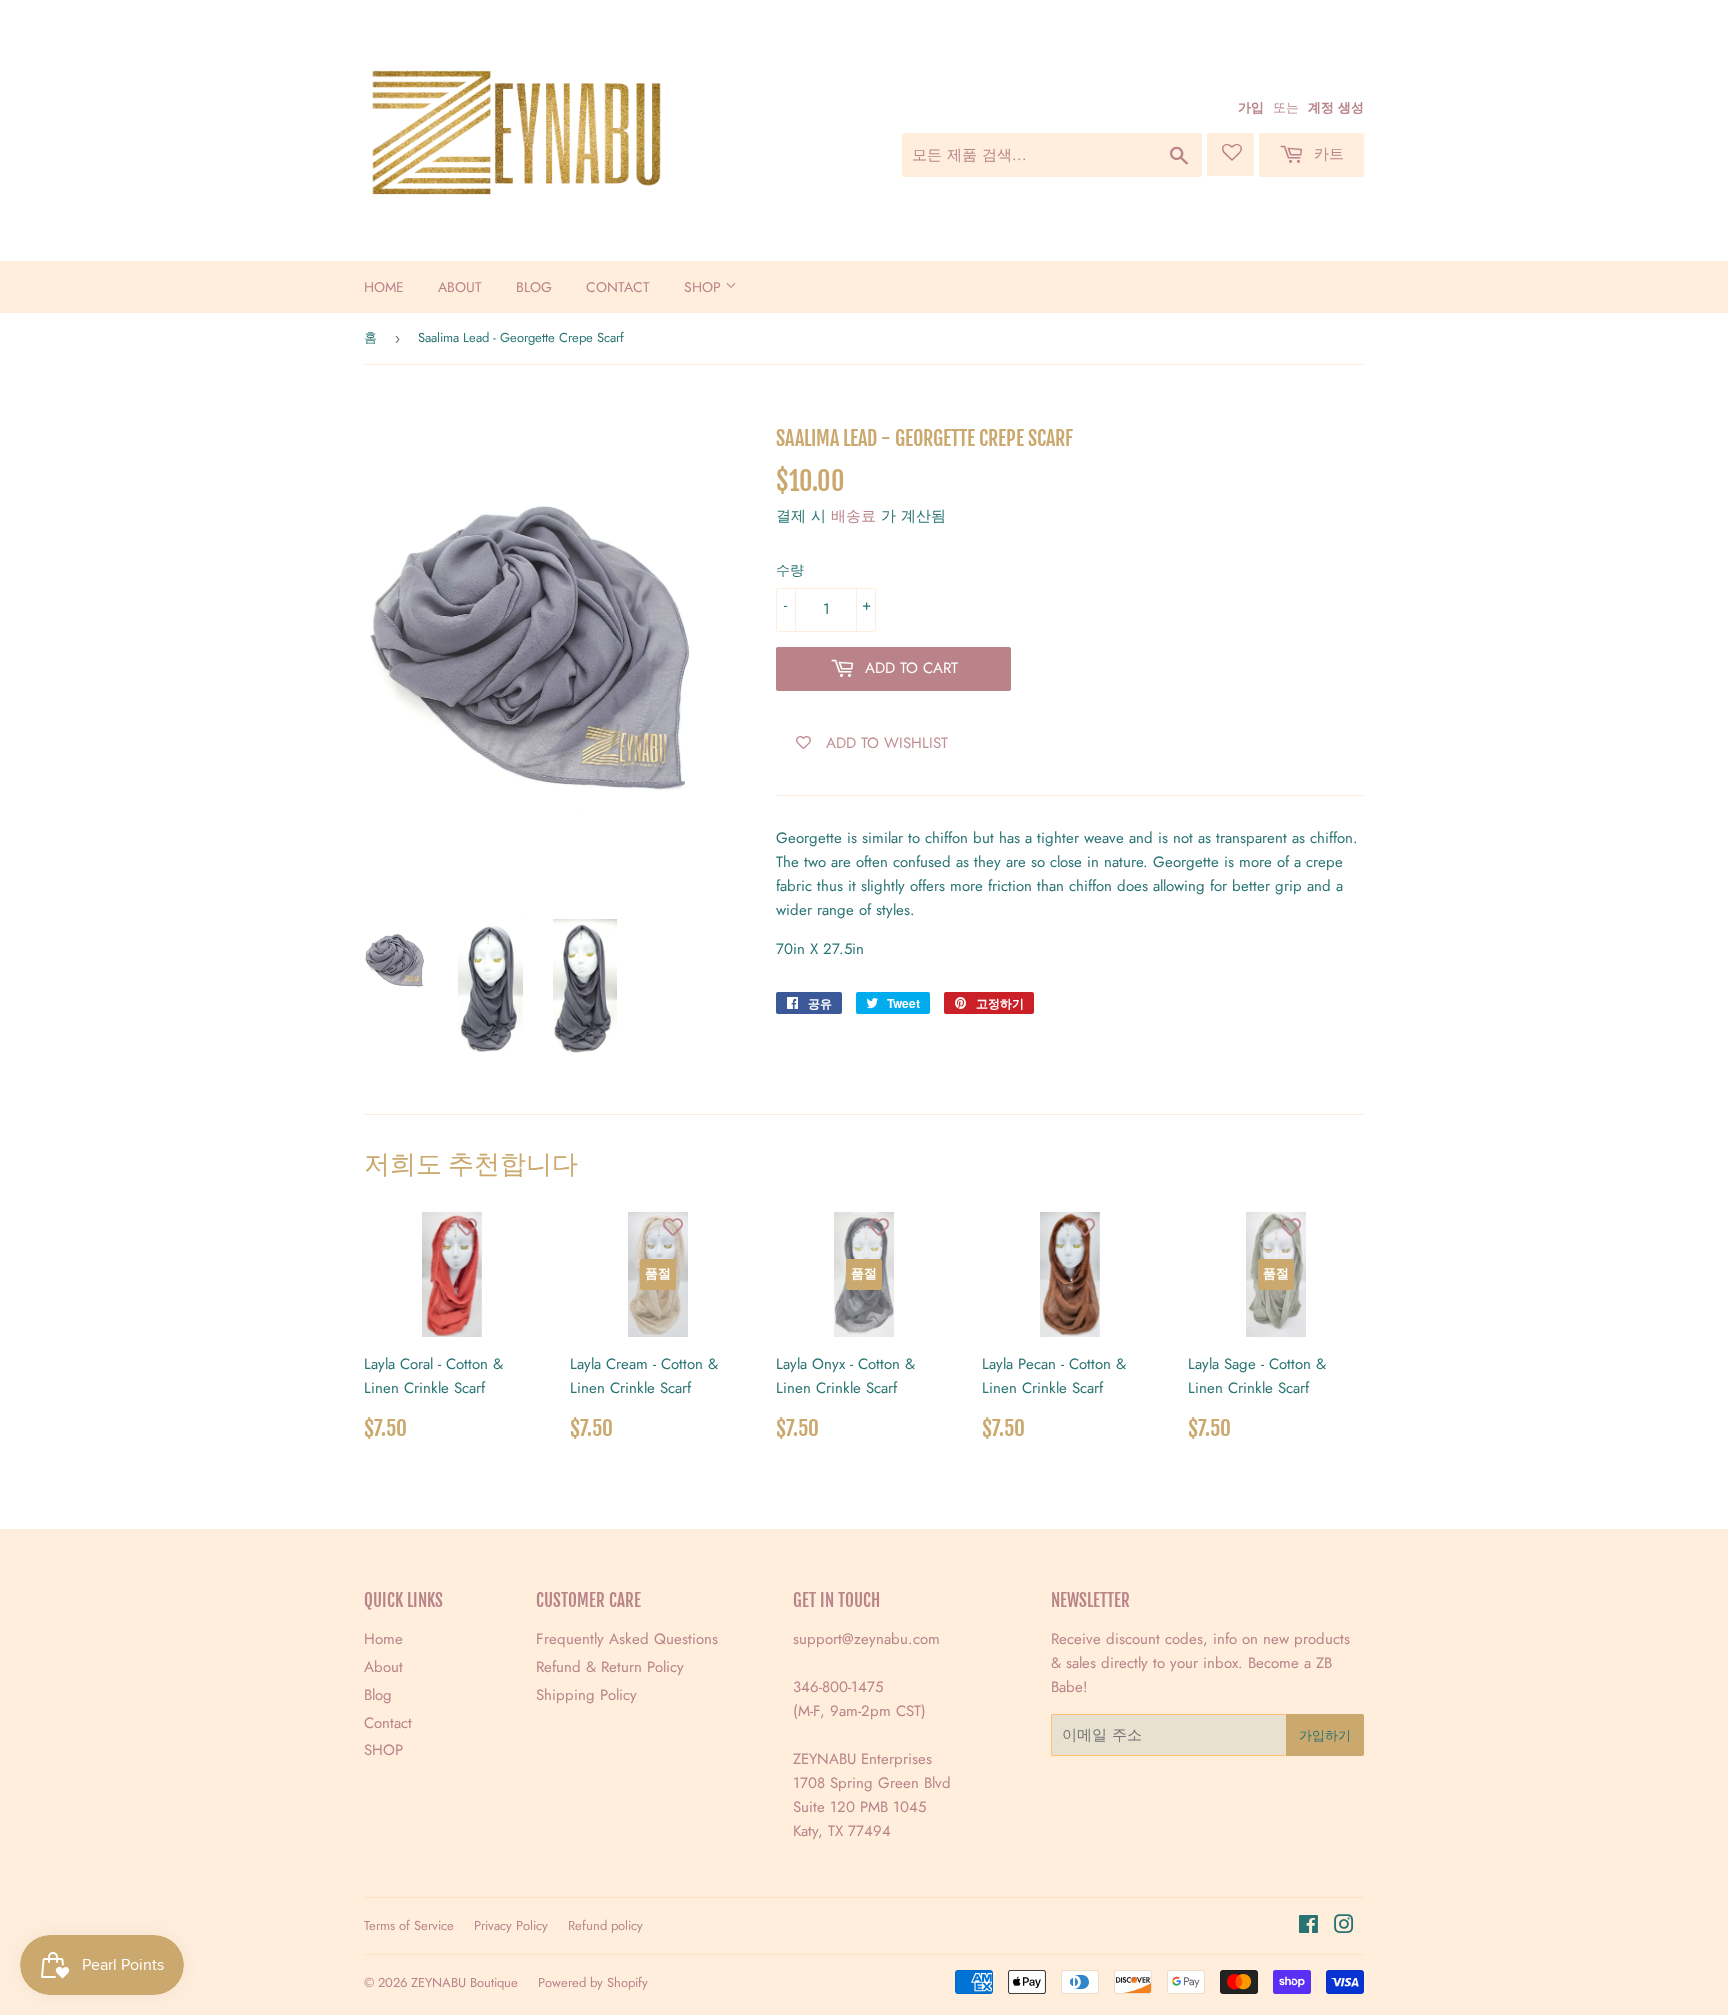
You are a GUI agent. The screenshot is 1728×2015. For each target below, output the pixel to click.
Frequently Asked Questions (627, 1639)
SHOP (704, 287)
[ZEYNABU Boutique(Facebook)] (1308, 1927)
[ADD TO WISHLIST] (467, 1227)
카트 (1326, 154)
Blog (534, 287)
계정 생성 (1336, 107)
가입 (1251, 107)
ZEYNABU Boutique (464, 1982)
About (460, 287)
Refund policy (605, 1925)
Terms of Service (409, 1925)
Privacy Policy (511, 1925)
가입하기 (1325, 1735)
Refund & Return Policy (610, 1667)
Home (384, 287)
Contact (618, 287)
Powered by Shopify (593, 1982)
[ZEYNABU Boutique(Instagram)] (1344, 1927)
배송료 (853, 516)
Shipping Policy (586, 1695)
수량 (790, 570)
